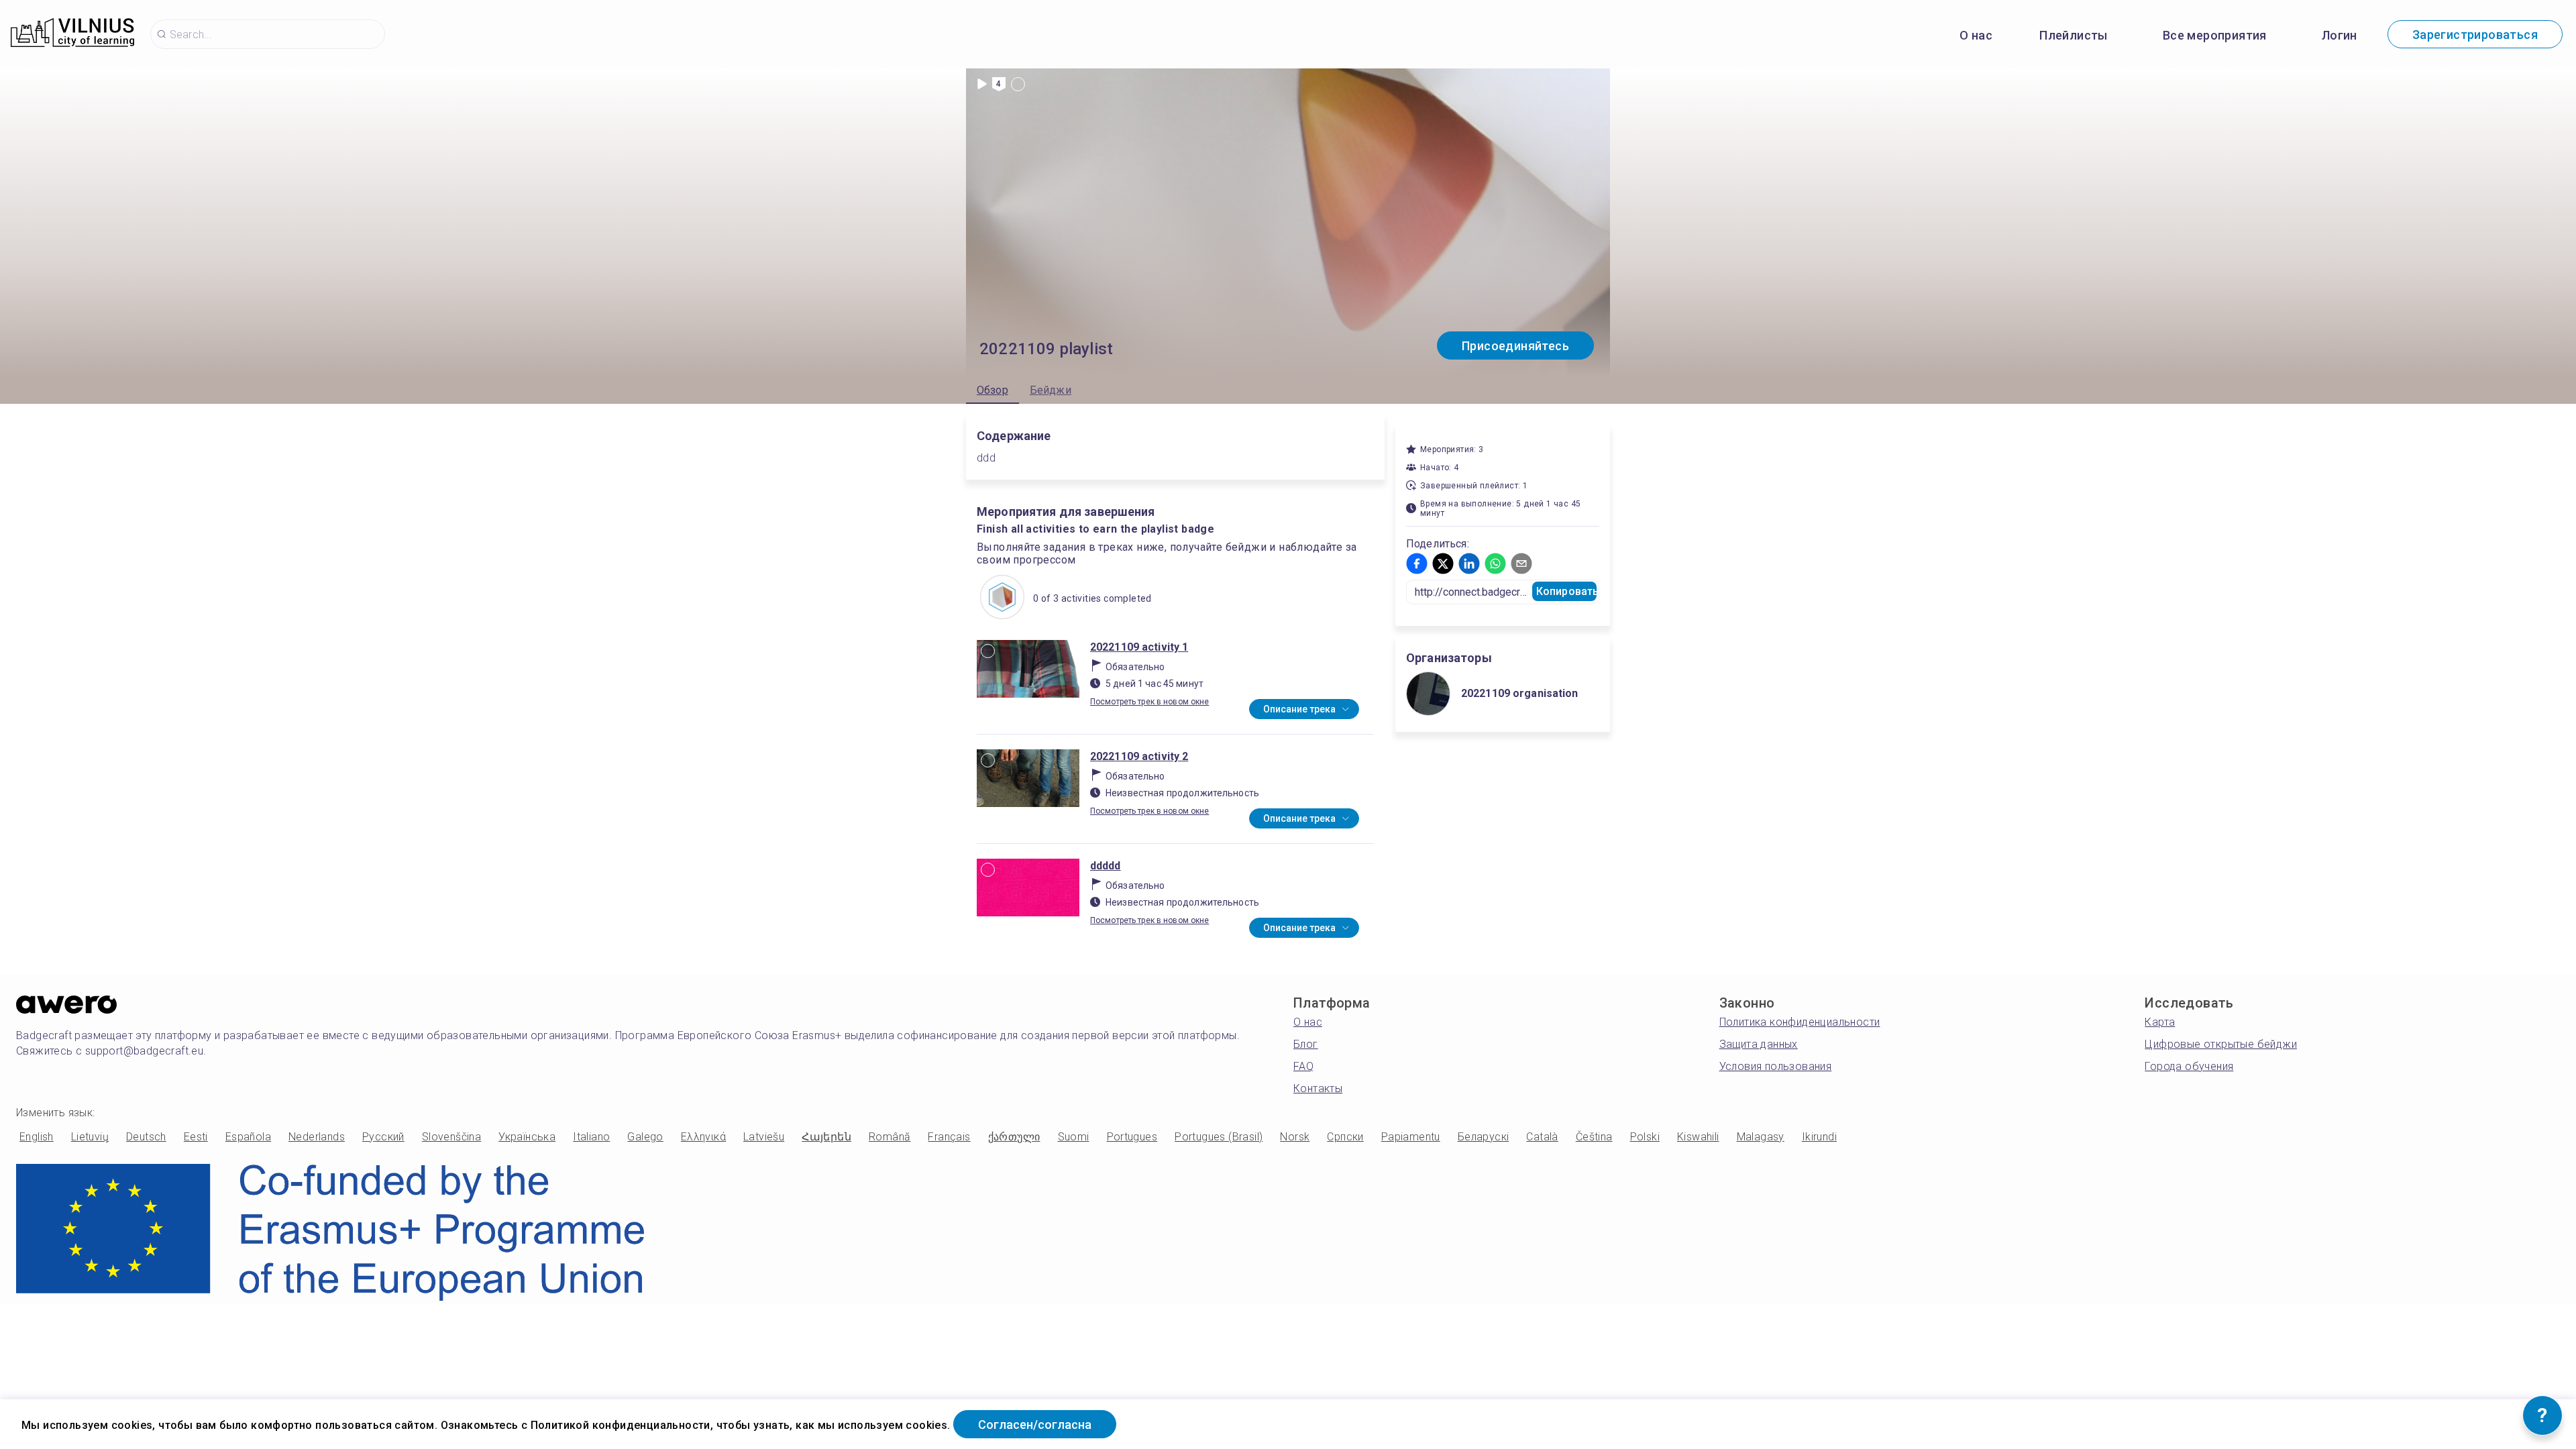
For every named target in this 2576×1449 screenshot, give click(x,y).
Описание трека (1299, 709)
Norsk (1295, 1137)
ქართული (1014, 1137)
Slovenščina (451, 1137)
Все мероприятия (2215, 35)
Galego (645, 1137)
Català (1542, 1137)
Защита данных (1759, 1044)
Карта (2160, 1022)
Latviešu (764, 1137)
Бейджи (1051, 390)
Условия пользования (1776, 1066)
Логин (2340, 35)
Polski (1645, 1137)
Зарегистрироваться (2475, 35)
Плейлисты (2074, 35)
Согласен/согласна (1035, 1425)
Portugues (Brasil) (1219, 1137)
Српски (1345, 1137)
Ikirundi (1819, 1137)
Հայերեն (826, 1137)
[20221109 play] (1002, 598)
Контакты (1318, 1088)
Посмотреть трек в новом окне (1149, 702)
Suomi (1074, 1137)
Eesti (196, 1137)
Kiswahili (1698, 1137)
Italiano (591, 1137)
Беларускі (1484, 1137)
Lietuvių (90, 1137)
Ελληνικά (703, 1137)
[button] (1417, 563)
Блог (1306, 1044)
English (37, 1137)
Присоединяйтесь (1515, 346)
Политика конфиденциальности (1800, 1022)
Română (890, 1137)
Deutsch (146, 1137)
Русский (383, 1137)
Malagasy (1761, 1137)
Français (949, 1137)
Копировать (1566, 591)
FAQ (1303, 1066)
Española (248, 1137)
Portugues (1132, 1137)
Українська (527, 1137)
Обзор (992, 390)
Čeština (1594, 1137)
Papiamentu (1411, 1137)
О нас (1976, 35)
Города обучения (2189, 1066)
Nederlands (317, 1137)
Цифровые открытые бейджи (2221, 1044)
